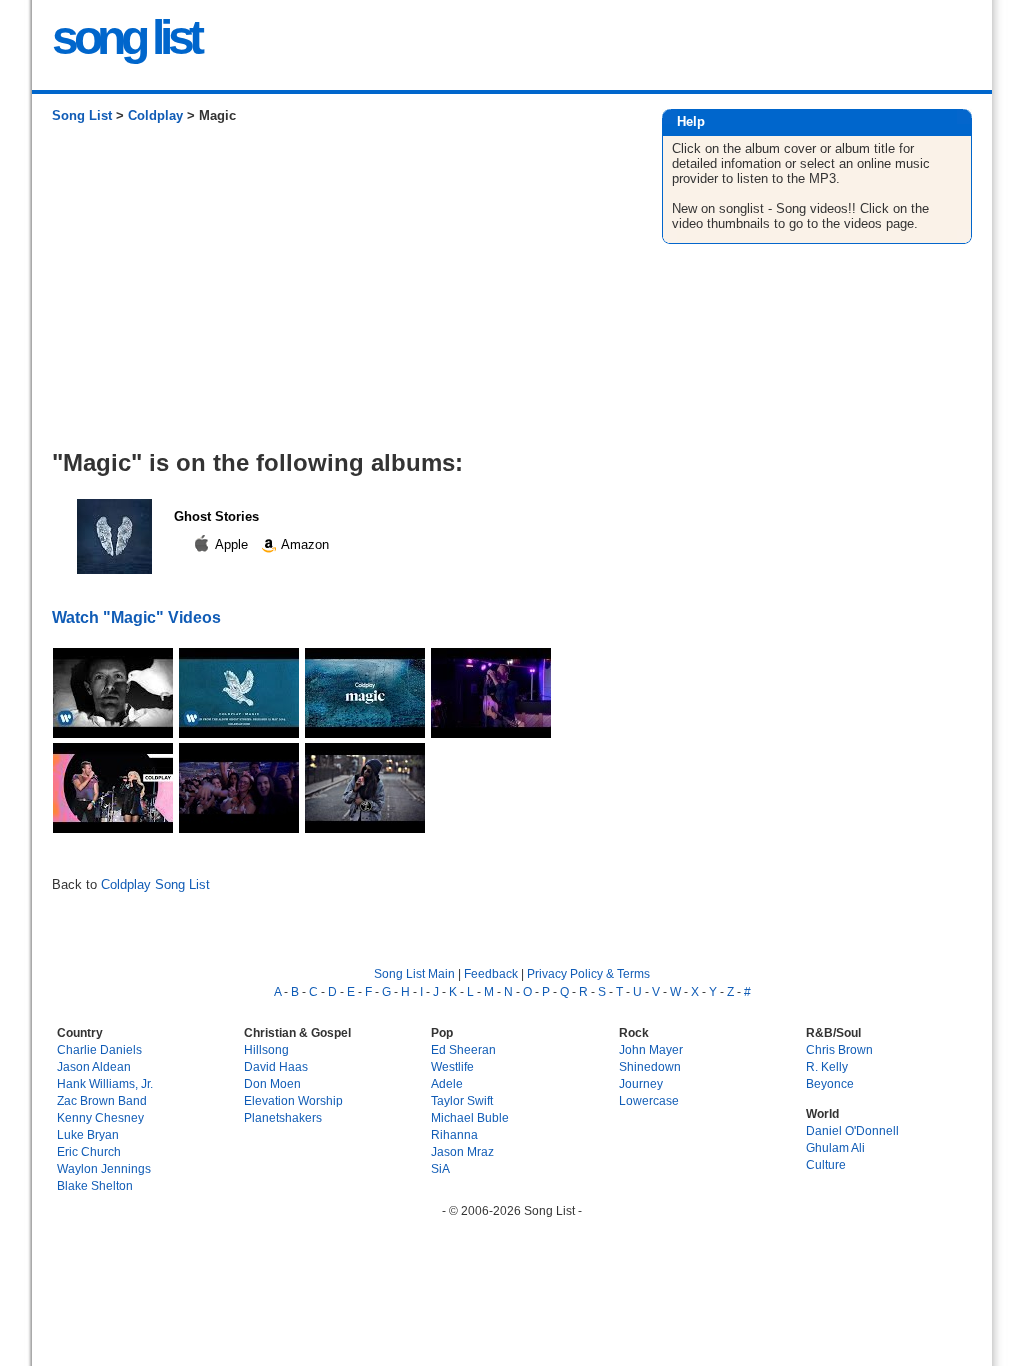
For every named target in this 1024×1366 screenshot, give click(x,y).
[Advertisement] (336, 294)
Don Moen (272, 1083)
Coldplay (155, 115)
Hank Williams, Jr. (105, 1083)
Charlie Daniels (99, 1049)
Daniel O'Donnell (852, 1130)
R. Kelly (827, 1066)
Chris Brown (839, 1049)
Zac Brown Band (102, 1100)
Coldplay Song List (155, 884)
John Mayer (651, 1049)
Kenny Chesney (100, 1117)
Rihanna (454, 1134)
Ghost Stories (216, 516)
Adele (447, 1083)
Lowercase (649, 1100)
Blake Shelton (95, 1185)
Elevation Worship (293, 1100)
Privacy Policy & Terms (588, 973)
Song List (82, 115)
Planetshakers (283, 1117)
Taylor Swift (462, 1100)
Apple (232, 544)
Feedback (491, 973)
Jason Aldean (94, 1066)
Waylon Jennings (104, 1168)
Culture (826, 1164)
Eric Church (89, 1151)
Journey (641, 1083)
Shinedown (650, 1066)
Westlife (452, 1066)
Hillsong (266, 1049)
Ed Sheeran (463, 1049)
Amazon (303, 544)
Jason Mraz (462, 1151)
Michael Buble (470, 1117)
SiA (440, 1168)
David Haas (276, 1066)
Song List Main (414, 973)
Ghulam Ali (835, 1147)
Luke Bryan (88, 1134)
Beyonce (830, 1083)
